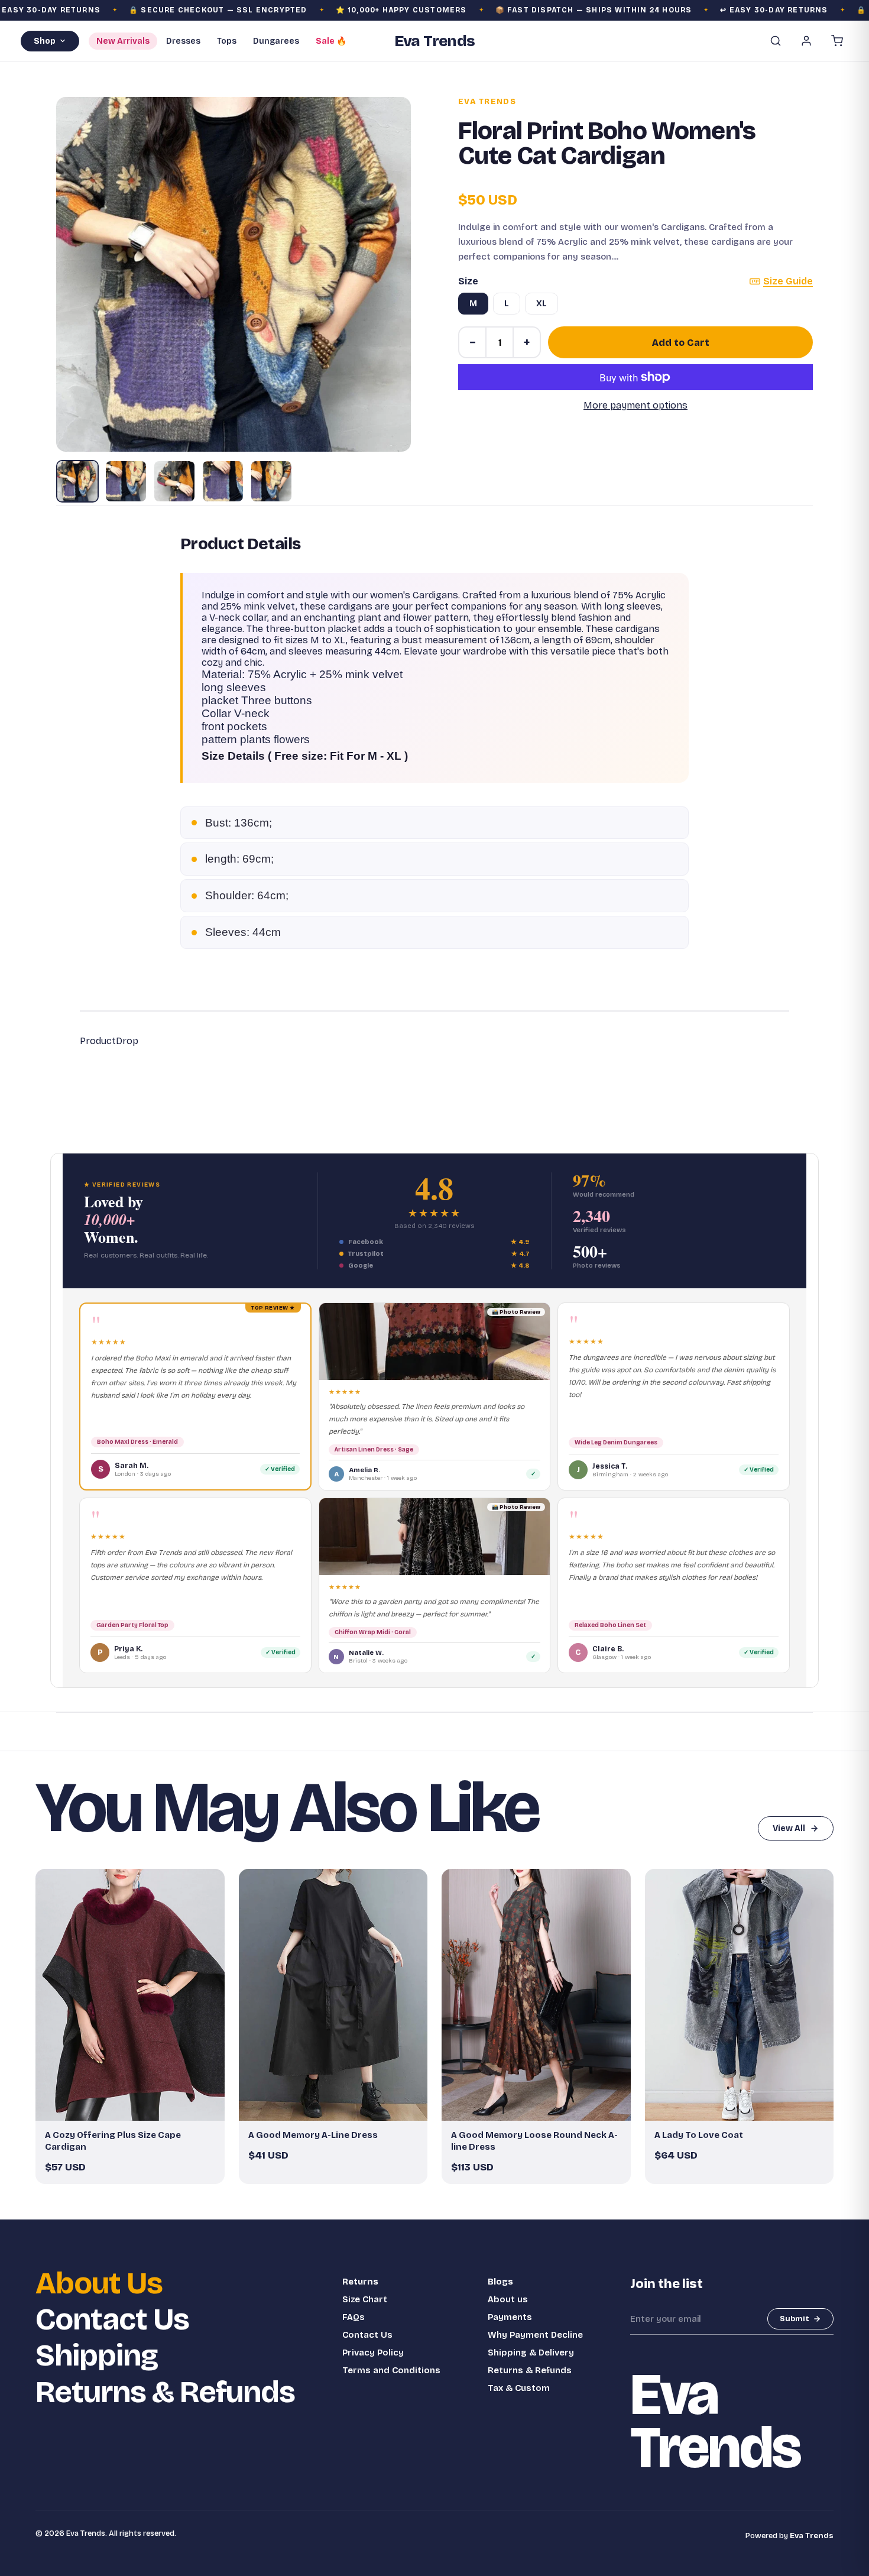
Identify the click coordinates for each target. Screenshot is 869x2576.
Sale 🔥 (331, 41)
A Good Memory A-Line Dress (313, 2135)
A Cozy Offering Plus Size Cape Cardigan (113, 2141)
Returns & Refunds (165, 2392)
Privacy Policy (373, 2353)
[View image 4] (223, 481)
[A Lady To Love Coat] (740, 1995)
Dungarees (276, 41)
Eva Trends (487, 102)
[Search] (776, 41)
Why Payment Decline (535, 2335)
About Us (99, 2284)
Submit (795, 2319)
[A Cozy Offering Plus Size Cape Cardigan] (130, 1995)
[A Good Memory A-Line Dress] (333, 1995)
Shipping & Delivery (531, 2353)
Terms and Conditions (391, 2370)
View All (789, 1828)
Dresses (183, 41)
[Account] (806, 41)
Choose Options (136, 2107)
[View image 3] (174, 481)
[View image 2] (126, 481)
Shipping (97, 2356)
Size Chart (365, 2299)
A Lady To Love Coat (699, 2135)
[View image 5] (271, 481)
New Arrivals (123, 41)
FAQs (354, 2317)
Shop (45, 41)
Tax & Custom (519, 2388)
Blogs (500, 2282)
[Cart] (837, 41)
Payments (510, 2317)
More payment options (635, 405)
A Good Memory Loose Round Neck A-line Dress (534, 2141)
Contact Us (112, 2320)
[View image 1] (77, 481)
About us (508, 2299)
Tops (227, 41)
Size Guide (788, 281)
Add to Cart (681, 343)
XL (541, 304)
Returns (360, 2282)
